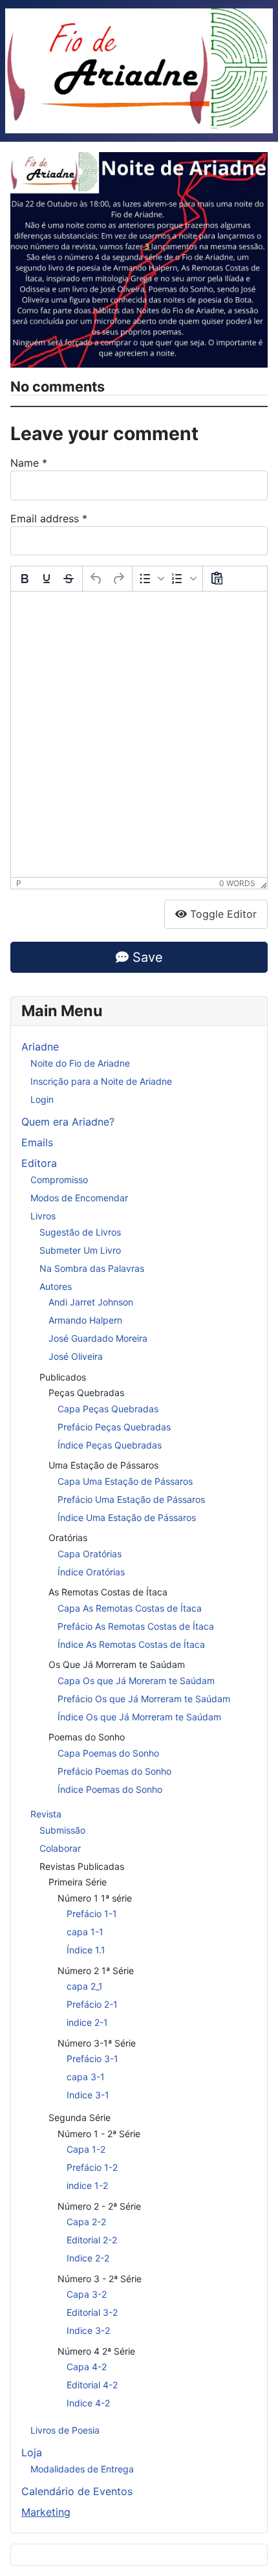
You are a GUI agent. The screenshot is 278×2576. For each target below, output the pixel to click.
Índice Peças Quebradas (110, 1445)
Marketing (46, 2512)
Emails (37, 1142)
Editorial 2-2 (92, 2240)
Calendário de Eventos (77, 2491)
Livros (43, 1216)
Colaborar (60, 1848)
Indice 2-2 (88, 2258)
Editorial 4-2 (92, 2385)
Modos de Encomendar (79, 1198)
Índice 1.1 (86, 1950)
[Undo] (96, 579)
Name (29, 463)
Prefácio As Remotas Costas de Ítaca (136, 1626)
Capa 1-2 (86, 2149)
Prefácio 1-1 (92, 1914)
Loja (32, 2452)
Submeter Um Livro (80, 1250)
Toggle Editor (222, 914)
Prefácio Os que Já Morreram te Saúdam (144, 1699)
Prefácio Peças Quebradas (114, 1427)
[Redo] (118, 579)
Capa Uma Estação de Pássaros (125, 1481)
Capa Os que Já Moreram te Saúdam (136, 1681)
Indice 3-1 (88, 2095)
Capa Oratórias (90, 1554)
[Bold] (25, 579)
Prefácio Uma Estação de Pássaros (131, 1499)
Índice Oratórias (91, 1572)
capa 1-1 (85, 1932)
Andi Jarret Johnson (91, 1302)
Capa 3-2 (87, 2294)
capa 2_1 (85, 1986)
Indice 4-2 (88, 2403)
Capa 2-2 (86, 2222)
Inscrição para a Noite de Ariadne (101, 1081)
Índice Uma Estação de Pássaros (127, 1517)
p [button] (19, 883)
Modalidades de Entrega (82, 2469)
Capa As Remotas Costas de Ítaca (130, 1608)
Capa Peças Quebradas (108, 1409)
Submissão (62, 1830)
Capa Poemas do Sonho (108, 1753)
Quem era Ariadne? (68, 1122)
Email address (49, 518)
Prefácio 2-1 (92, 2004)
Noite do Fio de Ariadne (80, 1063)
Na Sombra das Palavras (92, 1268)
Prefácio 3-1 (92, 2059)
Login (42, 1099)
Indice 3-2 (88, 2330)
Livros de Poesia (65, 2430)
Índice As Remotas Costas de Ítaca (131, 1644)
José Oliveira (76, 1356)
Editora (39, 1163)
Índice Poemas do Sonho (110, 1789)
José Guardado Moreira (98, 1338)
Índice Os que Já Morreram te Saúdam (139, 1717)
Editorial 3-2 (92, 2312)
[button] (151, 579)
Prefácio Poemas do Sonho (114, 1771)
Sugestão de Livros (80, 1232)
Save (146, 957)
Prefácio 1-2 (92, 2167)
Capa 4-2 (87, 2367)
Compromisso (59, 1180)
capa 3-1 (86, 2077)
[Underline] (47, 579)
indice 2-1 (87, 2022)
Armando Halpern (85, 1320)
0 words (237, 883)
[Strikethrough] (69, 579)
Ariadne (40, 1047)
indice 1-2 (87, 2185)
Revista (46, 1814)
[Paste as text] (217, 579)
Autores (56, 1286)
